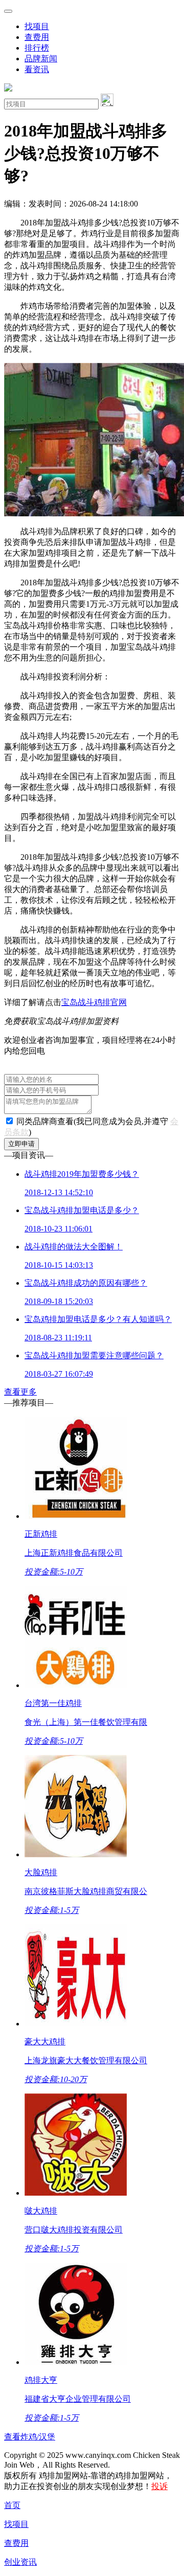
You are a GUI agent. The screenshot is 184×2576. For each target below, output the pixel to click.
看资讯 (37, 69)
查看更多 (20, 1392)
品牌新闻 (41, 59)
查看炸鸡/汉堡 (30, 2437)
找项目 (37, 26)
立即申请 (21, 1144)
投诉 (159, 2486)
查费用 (37, 37)
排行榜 (37, 48)
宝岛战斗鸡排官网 (94, 1002)
